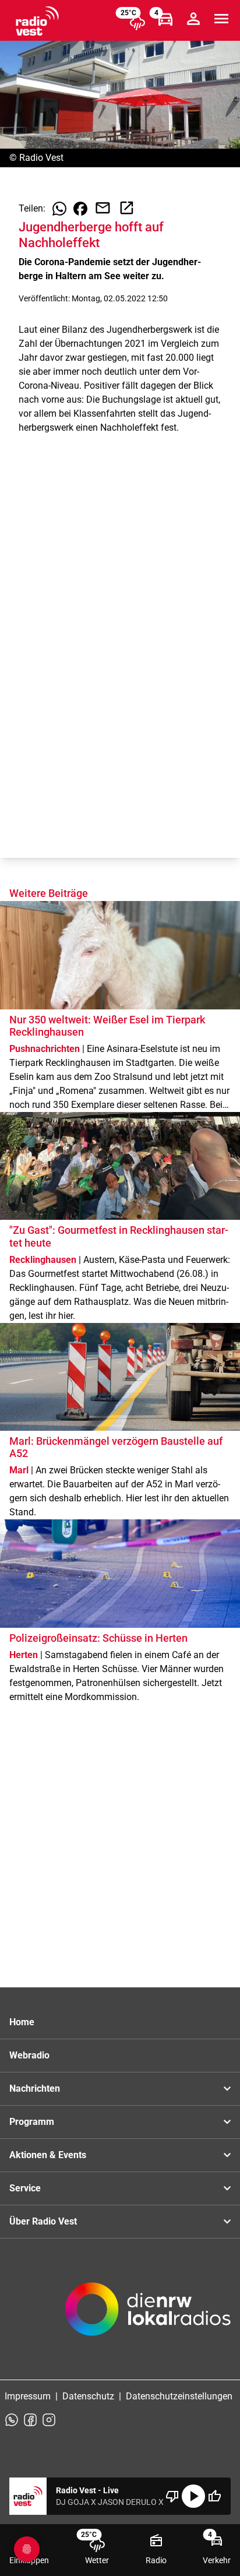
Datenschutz (88, 2396)
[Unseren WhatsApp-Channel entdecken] (12, 2420)
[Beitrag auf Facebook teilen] (80, 209)
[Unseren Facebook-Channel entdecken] (30, 2420)
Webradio (29, 2055)
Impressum (28, 2396)
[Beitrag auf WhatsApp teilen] (59, 209)
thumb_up (214, 2496)
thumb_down (172, 2496)
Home (22, 2022)
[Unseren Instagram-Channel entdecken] (49, 2420)
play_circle (193, 2496)
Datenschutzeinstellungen (179, 2396)
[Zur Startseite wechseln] (37, 21)
